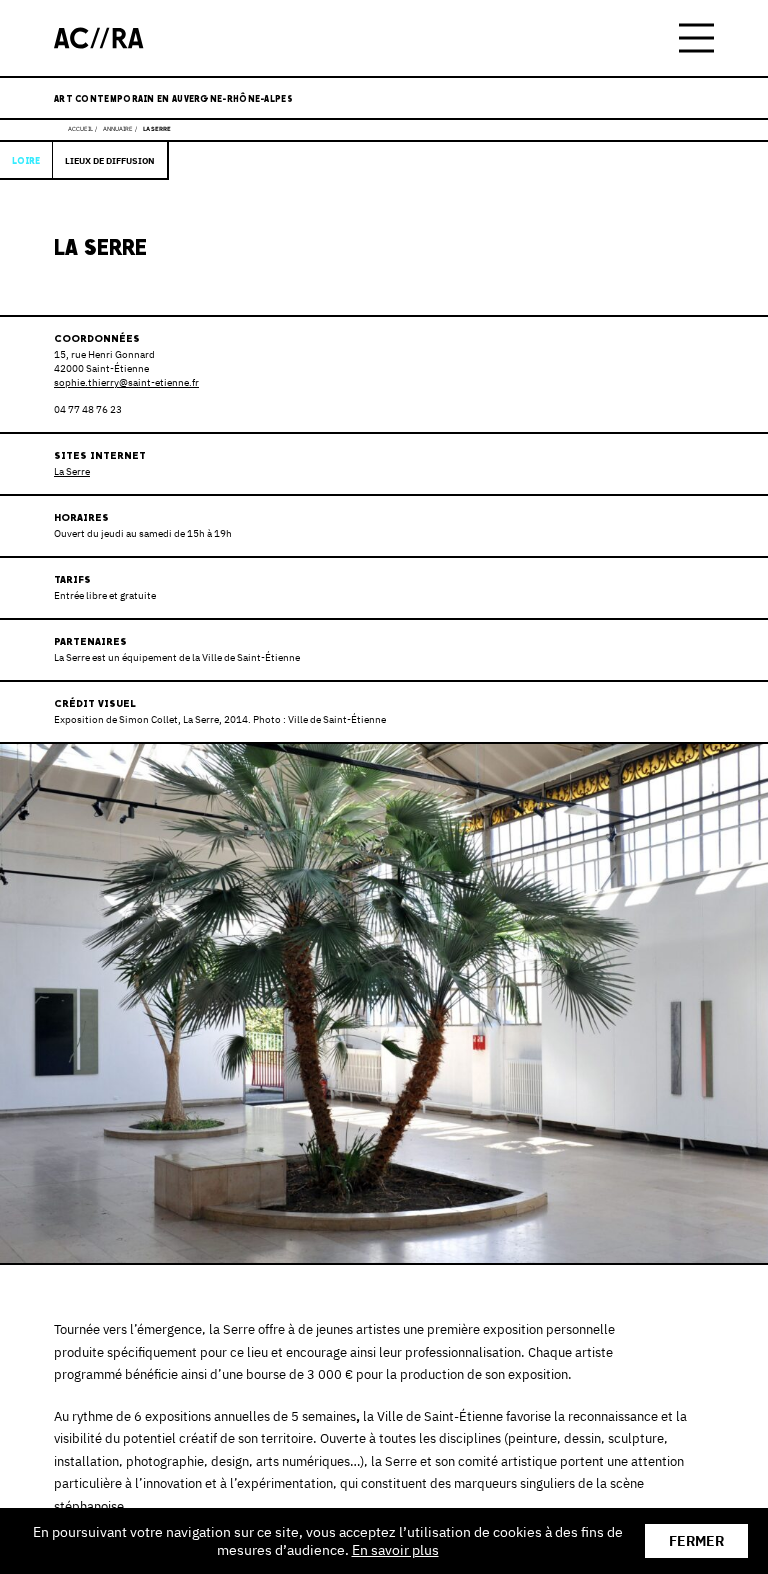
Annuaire (118, 129)
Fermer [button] (696, 1541)
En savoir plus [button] (395, 1550)
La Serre (72, 471)
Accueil (80, 129)
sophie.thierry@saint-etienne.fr (126, 382)
